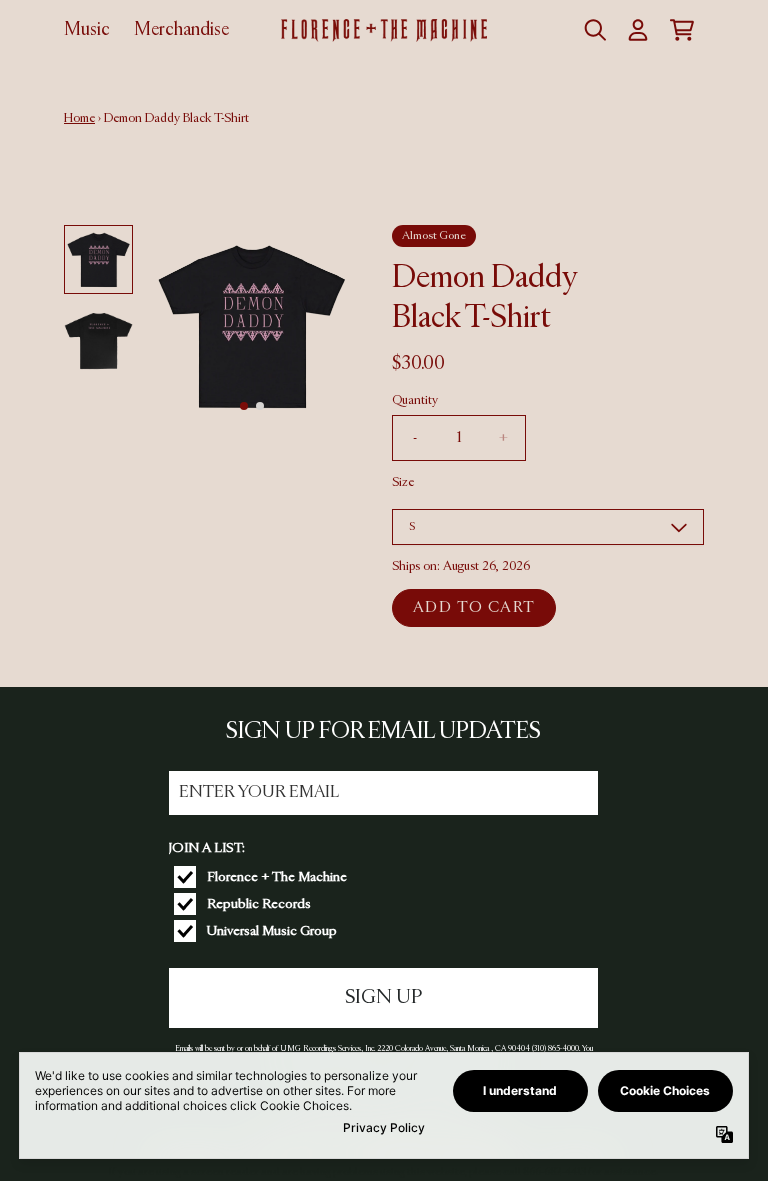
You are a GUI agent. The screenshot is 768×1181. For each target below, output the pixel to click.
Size (403, 482)
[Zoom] (251, 325)
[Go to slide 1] (244, 406)
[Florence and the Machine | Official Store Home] (383, 30)
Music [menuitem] (87, 30)
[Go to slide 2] (260, 406)
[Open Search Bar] (594, 30)
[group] (98, 259)
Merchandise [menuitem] (181, 30)
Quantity (415, 400)
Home (79, 118)
